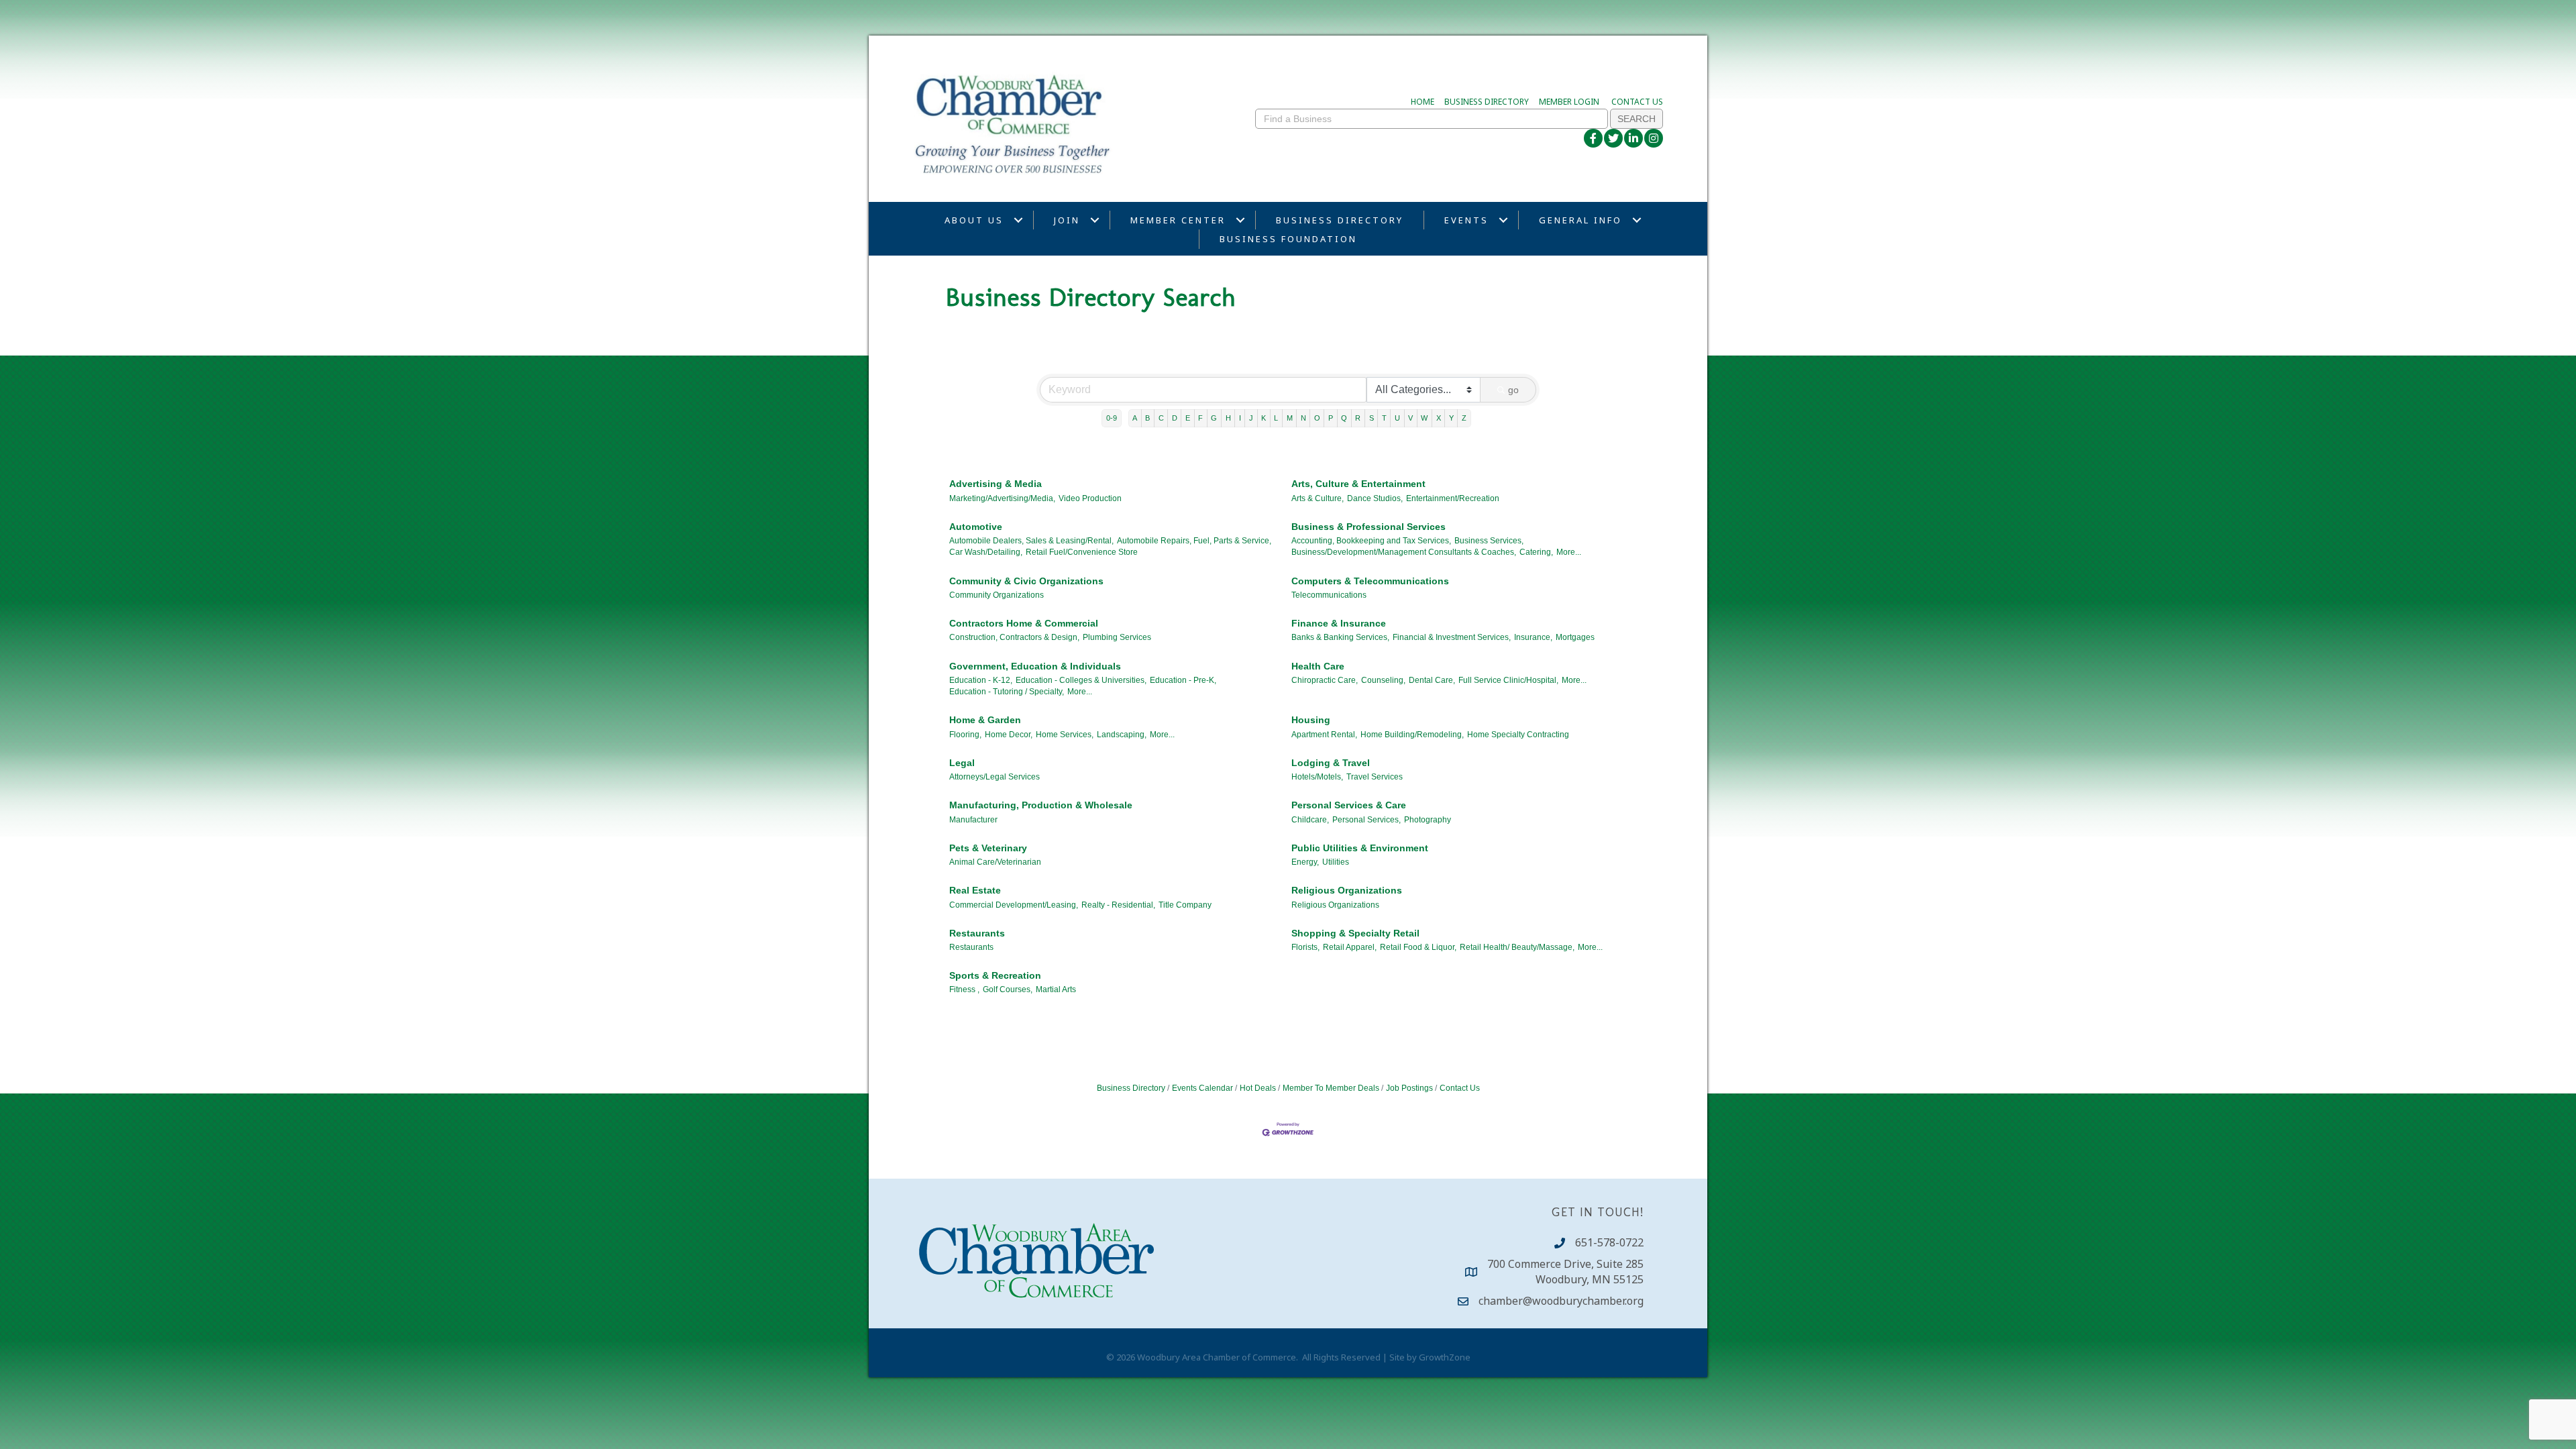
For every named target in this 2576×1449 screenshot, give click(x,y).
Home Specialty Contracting (1518, 735)
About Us (974, 220)
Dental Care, (1432, 680)
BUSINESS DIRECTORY (1487, 102)
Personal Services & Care (1349, 805)
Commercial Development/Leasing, (1014, 905)
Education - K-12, (981, 680)
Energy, (1305, 862)
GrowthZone (1445, 1357)
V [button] (1410, 418)
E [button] (1188, 418)
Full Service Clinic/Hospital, (1508, 680)
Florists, (1305, 947)
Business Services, (1489, 541)
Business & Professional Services (1368, 527)
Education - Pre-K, (1183, 680)
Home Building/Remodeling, (1412, 735)
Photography (1428, 820)
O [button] (1317, 418)
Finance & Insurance (1339, 623)
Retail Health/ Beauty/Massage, (1517, 947)
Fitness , (964, 989)
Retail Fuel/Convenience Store (1082, 552)
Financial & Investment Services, (1452, 637)
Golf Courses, (1008, 989)
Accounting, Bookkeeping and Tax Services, (1371, 541)
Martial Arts (1056, 989)
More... (1569, 552)
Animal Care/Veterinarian (995, 862)
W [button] (1424, 418)
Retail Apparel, (1350, 947)
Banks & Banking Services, (1340, 637)
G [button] (1214, 418)
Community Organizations (997, 595)
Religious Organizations (1347, 890)
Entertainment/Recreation (1453, 498)
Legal (962, 763)
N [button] (1303, 418)
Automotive (976, 527)
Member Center (1178, 220)
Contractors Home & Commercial (1024, 623)
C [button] (1161, 418)
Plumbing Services (1117, 637)
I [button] (1240, 418)
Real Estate (975, 890)
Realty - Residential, (1118, 905)
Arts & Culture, (1318, 498)
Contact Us (1460, 1088)
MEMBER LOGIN (1569, 102)
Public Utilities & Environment (1360, 848)
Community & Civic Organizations (1026, 581)
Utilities (1336, 862)
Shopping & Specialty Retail (1355, 933)
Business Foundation (1288, 239)
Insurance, (1533, 637)
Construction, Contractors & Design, (1014, 637)
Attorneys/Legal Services (995, 777)
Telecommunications (1329, 595)
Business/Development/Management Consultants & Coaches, (1404, 552)
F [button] (1200, 418)
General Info (1580, 220)
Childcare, (1310, 820)
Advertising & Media (996, 484)
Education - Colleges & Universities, (1081, 680)
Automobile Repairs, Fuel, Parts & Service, (1194, 541)
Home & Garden (985, 720)
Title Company (1185, 905)
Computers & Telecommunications (1370, 581)
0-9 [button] (1112, 418)
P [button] (1331, 418)
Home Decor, (1009, 735)
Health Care (1318, 666)
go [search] (1513, 390)
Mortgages (1575, 637)
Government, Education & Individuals (1035, 666)
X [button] (1439, 418)
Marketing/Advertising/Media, (1002, 498)
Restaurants (977, 933)
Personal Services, (1366, 820)
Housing (1311, 720)
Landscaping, (1122, 735)
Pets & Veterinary (988, 848)
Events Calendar (1202, 1088)
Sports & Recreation (995, 975)
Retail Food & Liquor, (1418, 947)
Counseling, (1383, 680)
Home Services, (1065, 735)
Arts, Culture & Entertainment (1358, 484)
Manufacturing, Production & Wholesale (1041, 805)
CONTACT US (1637, 102)
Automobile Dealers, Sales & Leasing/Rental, (1031, 541)
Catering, (1536, 552)
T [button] (1384, 418)
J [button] (1251, 418)
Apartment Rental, (1324, 735)
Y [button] (1451, 418)
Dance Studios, (1375, 498)
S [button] (1372, 418)
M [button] (1290, 418)
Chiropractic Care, (1325, 680)
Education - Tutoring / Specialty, (1007, 692)
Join (1067, 220)
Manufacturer (973, 820)
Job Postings (1409, 1088)
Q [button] (1344, 418)
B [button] (1147, 418)
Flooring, (965, 735)
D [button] (1175, 418)
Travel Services (1375, 777)
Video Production (1090, 498)
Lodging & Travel (1331, 763)
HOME (1423, 102)
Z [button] (1464, 418)
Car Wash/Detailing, (986, 552)
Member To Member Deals (1331, 1088)
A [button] (1135, 418)
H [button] (1228, 418)
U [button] (1397, 418)
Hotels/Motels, (1317, 777)
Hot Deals (1258, 1088)
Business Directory (1340, 220)
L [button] (1276, 418)
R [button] (1358, 418)
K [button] (1264, 418)
